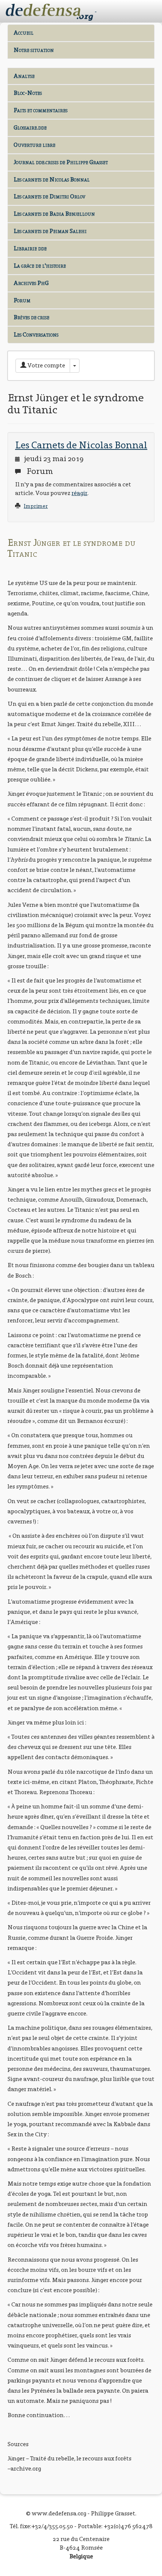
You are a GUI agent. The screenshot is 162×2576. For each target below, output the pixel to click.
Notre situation (34, 50)
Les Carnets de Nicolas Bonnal (81, 445)
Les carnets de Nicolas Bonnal (52, 179)
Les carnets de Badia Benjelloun (54, 214)
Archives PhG (31, 283)
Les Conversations (36, 334)
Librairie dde (30, 248)
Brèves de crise (31, 317)
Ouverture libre (34, 145)
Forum (22, 300)
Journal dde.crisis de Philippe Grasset (61, 162)
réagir (79, 493)
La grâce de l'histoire (40, 266)
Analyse (24, 76)
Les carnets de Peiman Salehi (50, 231)
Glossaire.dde (30, 127)
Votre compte (46, 365)
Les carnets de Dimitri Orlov (49, 196)
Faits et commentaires (40, 110)
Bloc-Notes (28, 93)
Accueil (24, 33)
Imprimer (36, 506)
